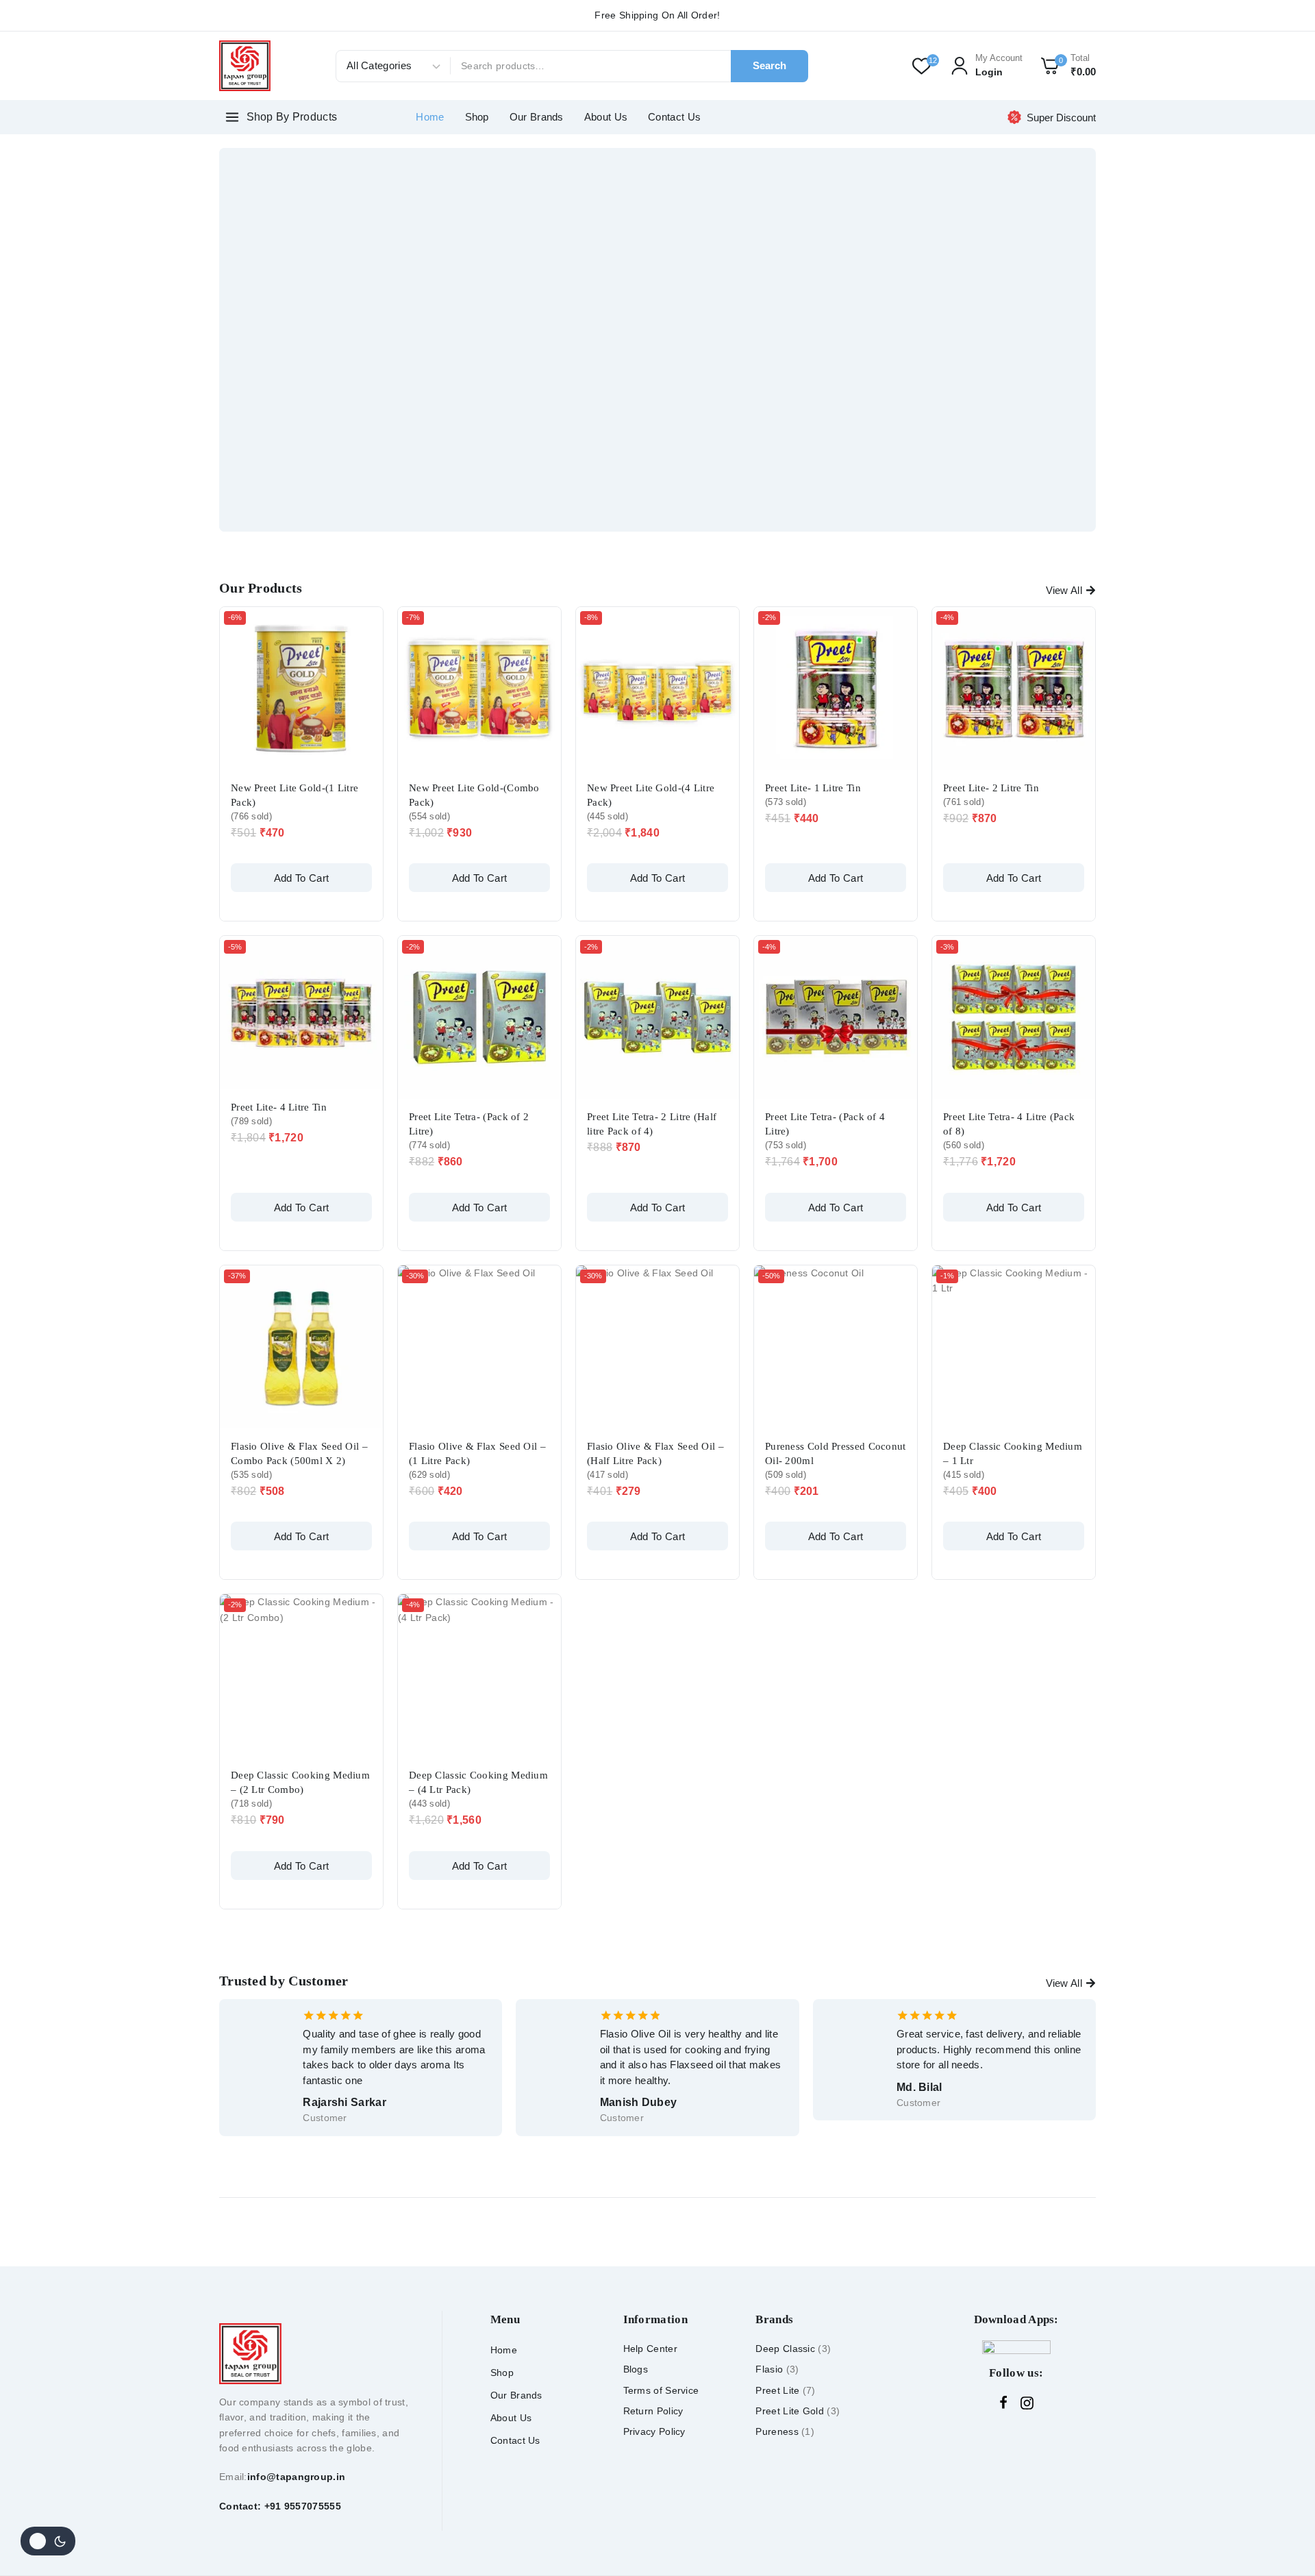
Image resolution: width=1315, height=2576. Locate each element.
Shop (477, 117)
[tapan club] (245, 65)
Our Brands (537, 117)
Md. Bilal (919, 2087)
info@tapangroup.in (296, 2477)
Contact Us (674, 117)
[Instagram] (1027, 2403)
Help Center (650, 2349)
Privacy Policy (654, 2431)
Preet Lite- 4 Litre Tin (279, 1107)
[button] (301, 878)
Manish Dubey (639, 2102)
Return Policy (653, 2411)
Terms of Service (661, 2390)
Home (430, 117)
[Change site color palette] (48, 2541)
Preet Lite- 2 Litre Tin (991, 788)
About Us (606, 117)
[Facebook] (1003, 2403)
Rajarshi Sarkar (345, 2102)
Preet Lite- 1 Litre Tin (813, 788)
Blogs (636, 2369)
